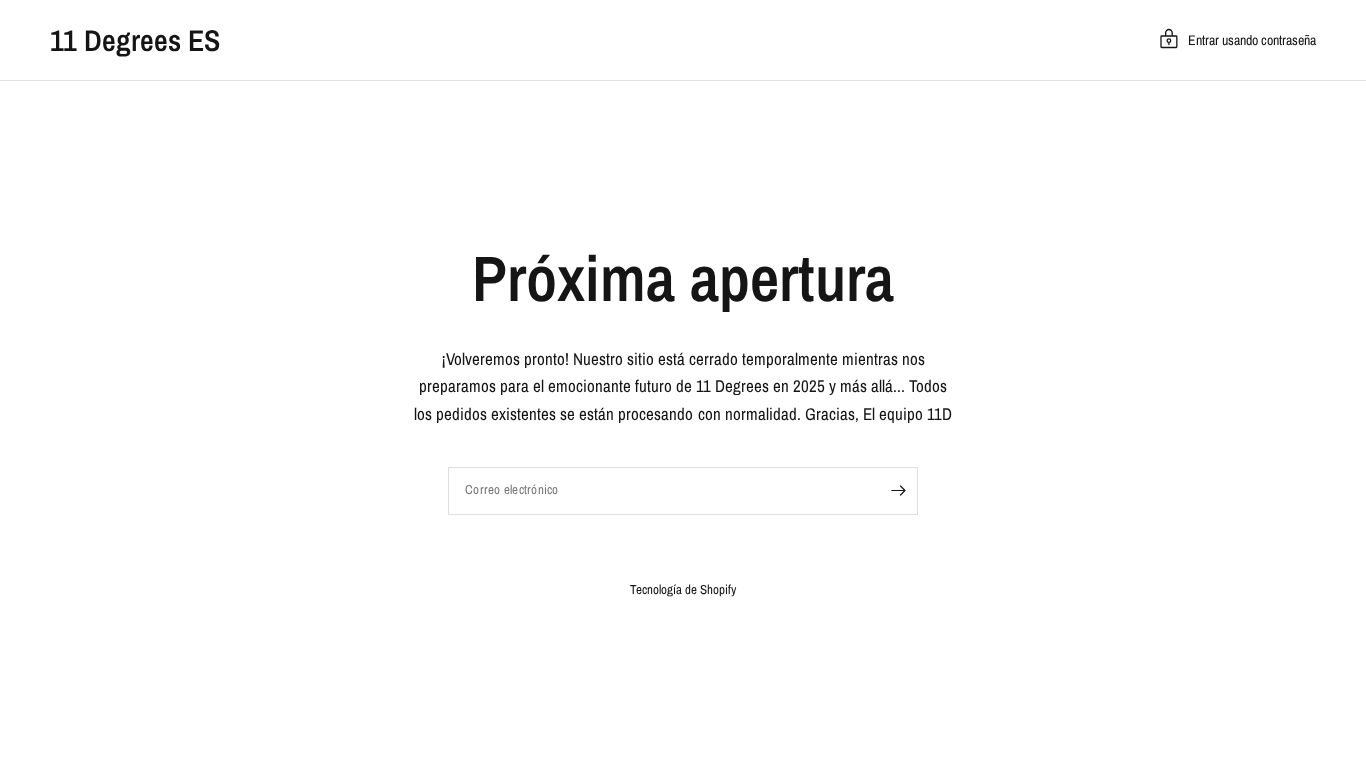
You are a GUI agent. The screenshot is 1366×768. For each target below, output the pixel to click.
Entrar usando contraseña (1252, 40)
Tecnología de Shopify (683, 589)
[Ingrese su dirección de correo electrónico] (898, 491)
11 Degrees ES (135, 40)
